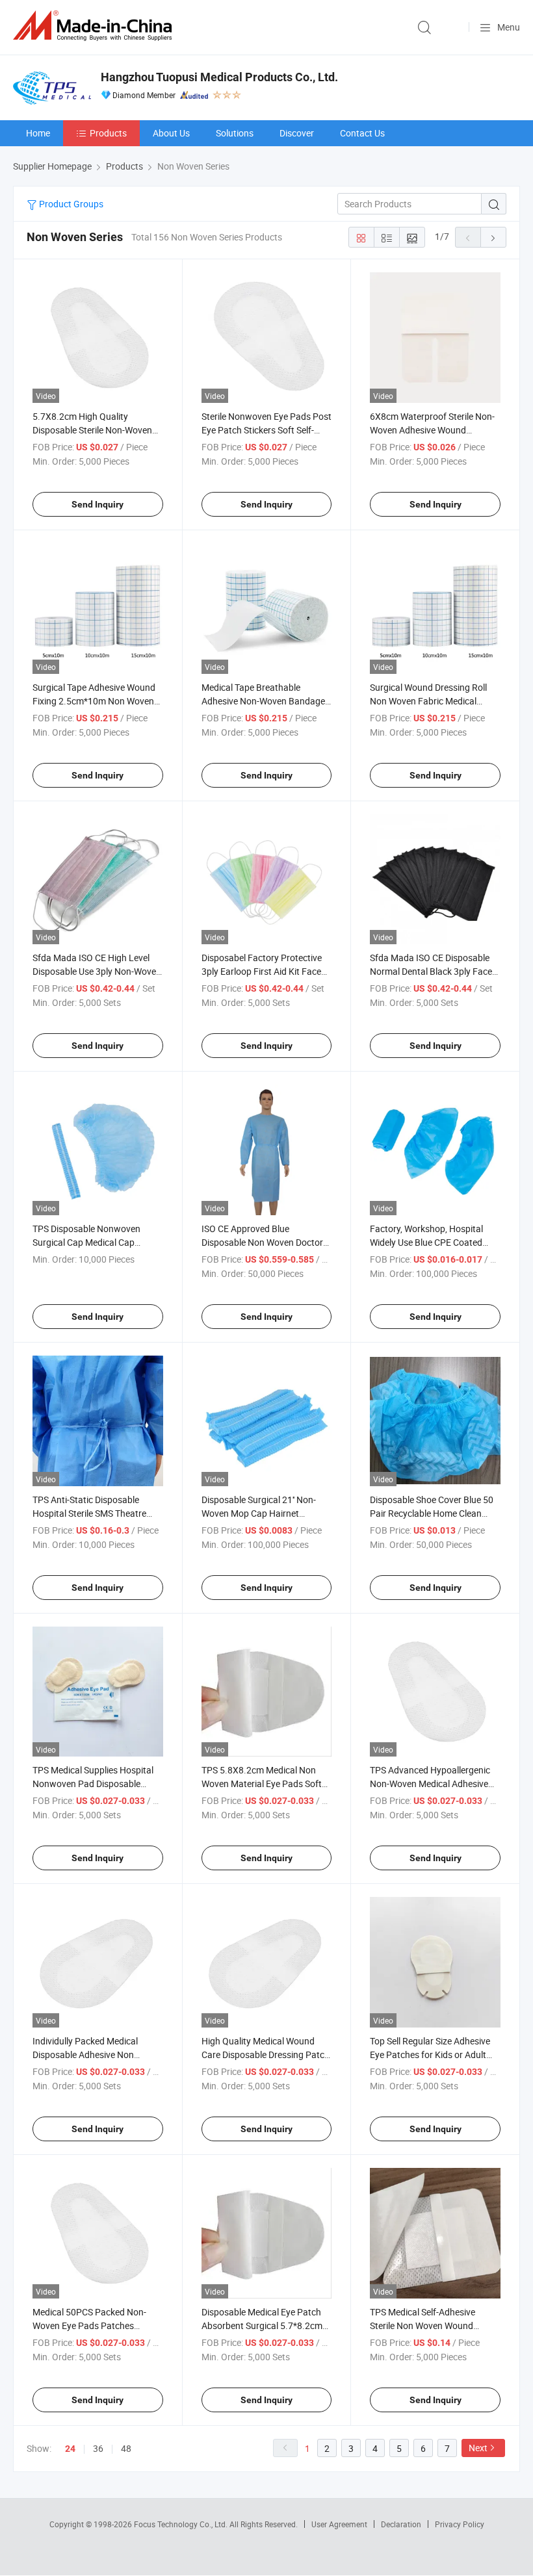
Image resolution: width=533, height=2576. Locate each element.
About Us (171, 133)
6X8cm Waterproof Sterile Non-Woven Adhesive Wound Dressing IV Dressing (432, 430)
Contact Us (362, 133)
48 (126, 2448)
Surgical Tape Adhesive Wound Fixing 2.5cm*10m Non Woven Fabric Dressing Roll (94, 701)
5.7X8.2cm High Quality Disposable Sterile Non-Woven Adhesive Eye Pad (92, 430)
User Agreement (339, 2524)
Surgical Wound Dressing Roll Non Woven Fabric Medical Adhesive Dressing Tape (428, 701)
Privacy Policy (460, 2524)
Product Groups (70, 204)
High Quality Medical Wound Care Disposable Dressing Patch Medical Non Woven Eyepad (266, 2054)
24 (70, 2449)
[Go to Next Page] (493, 237)
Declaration (401, 2524)
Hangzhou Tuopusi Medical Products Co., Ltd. (219, 77)
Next (478, 2448)
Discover (297, 133)
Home (38, 133)
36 (98, 2448)
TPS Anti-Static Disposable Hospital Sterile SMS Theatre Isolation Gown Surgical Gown (93, 1513)
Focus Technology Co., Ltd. (182, 2524)
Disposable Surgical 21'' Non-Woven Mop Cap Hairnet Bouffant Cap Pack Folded (259, 1513)
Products (108, 133)
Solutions (235, 133)
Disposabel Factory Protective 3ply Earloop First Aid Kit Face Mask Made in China (262, 971)
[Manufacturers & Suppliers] (95, 26)
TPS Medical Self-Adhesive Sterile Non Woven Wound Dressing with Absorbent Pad (428, 2325)
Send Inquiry (97, 504)
